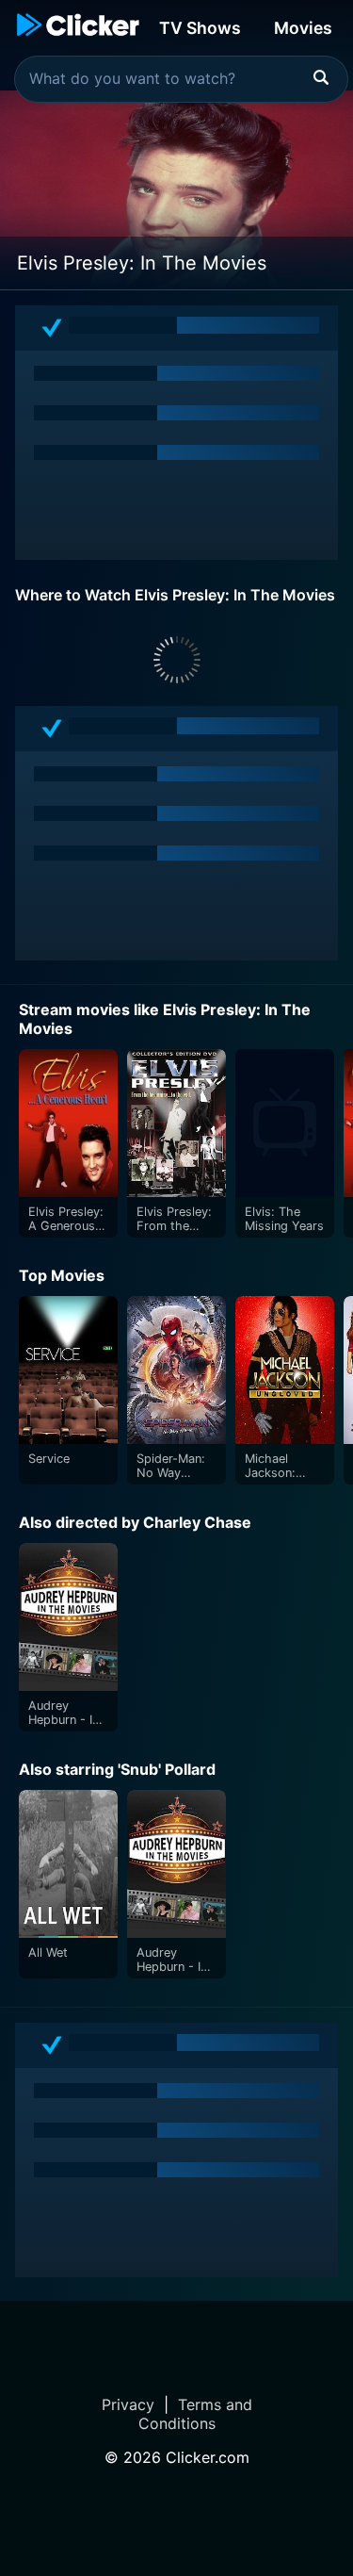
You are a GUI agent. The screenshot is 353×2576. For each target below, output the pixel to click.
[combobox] (181, 79)
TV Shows (200, 28)
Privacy (128, 2404)
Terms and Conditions (195, 2414)
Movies (303, 28)
